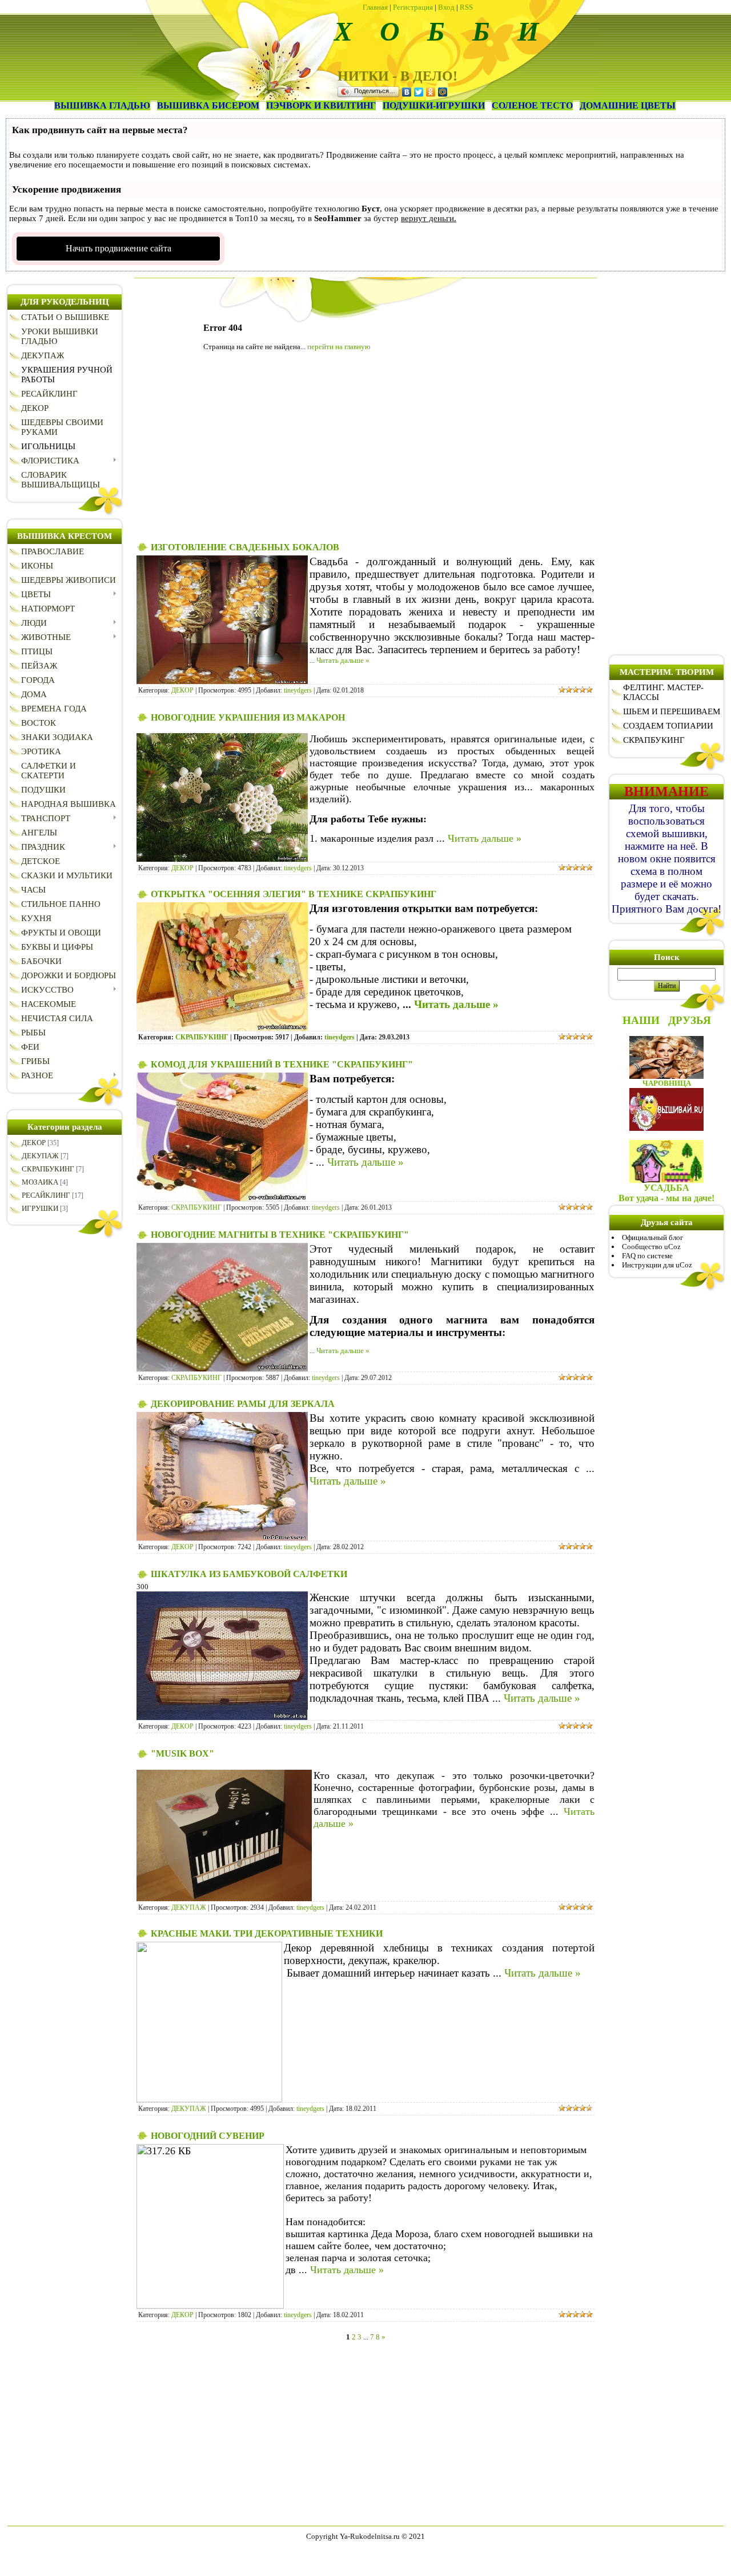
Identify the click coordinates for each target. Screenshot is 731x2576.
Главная (375, 7)
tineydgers (298, 690)
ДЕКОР (34, 1143)
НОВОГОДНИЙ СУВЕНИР (208, 2136)
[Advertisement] (365, 450)
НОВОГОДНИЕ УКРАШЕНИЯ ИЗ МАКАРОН (248, 717)
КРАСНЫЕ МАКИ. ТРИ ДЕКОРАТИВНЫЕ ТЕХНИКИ (267, 1933)
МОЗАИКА (40, 1182)
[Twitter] (419, 92)
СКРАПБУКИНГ (48, 1169)
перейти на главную (339, 347)
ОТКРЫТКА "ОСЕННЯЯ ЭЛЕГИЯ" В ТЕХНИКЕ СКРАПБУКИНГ (294, 894)
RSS (466, 7)
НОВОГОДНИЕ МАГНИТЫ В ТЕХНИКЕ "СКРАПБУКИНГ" (280, 1235)
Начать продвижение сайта (119, 248)
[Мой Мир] (443, 92)
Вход (446, 7)
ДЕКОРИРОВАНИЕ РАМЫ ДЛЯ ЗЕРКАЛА (243, 1404)
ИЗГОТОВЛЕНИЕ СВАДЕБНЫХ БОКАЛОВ (245, 547)
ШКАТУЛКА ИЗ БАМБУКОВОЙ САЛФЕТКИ (249, 1574)
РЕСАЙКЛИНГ (46, 1195)
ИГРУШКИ (40, 1208)
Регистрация (413, 7)
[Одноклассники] (431, 92)
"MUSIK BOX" (182, 1753)
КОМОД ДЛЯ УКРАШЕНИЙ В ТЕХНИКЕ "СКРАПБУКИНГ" (282, 1064)
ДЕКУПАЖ (40, 1156)
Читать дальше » (343, 660)
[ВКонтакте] (407, 92)
